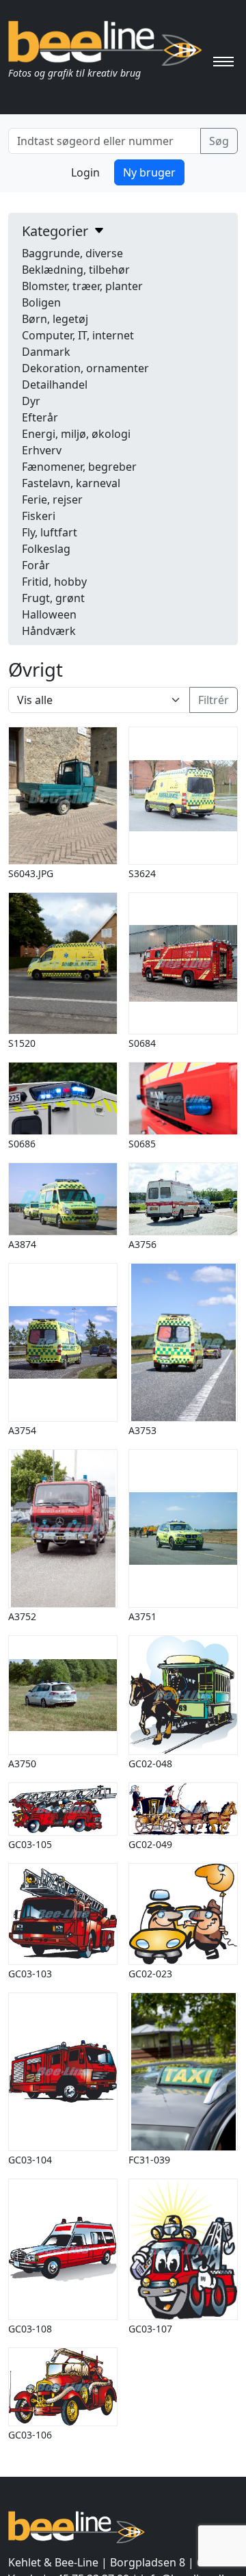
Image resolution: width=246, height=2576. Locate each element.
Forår (36, 565)
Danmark (46, 352)
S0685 (142, 1144)
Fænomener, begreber (79, 467)
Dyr (31, 401)
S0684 (142, 1043)
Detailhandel (55, 385)
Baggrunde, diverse (72, 253)
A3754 (22, 1430)
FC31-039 (149, 2160)
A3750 (22, 1764)
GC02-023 (150, 1974)
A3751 (142, 1616)
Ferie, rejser (52, 499)
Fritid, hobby (54, 582)
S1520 (22, 1043)
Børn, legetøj (55, 319)
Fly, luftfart (50, 532)
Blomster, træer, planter (82, 286)
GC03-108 (30, 2329)
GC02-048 (150, 1764)
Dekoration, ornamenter (85, 368)
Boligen (41, 302)
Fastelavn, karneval (71, 483)
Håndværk (49, 631)
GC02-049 (150, 1844)
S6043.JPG (31, 873)
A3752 (22, 1616)
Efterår (40, 417)
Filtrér (214, 700)
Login (85, 172)
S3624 (142, 873)
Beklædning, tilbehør (76, 270)
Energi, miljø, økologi (76, 434)
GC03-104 (30, 2160)
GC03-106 (30, 2435)
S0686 (22, 1144)
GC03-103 (30, 1974)
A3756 (142, 1244)
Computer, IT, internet (78, 335)
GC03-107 (150, 2329)
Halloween (49, 614)
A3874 (22, 1244)
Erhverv (42, 450)
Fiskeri (39, 516)
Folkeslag (46, 549)
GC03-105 (30, 1844)
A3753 (142, 1430)
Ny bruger (149, 172)
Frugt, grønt (53, 598)
